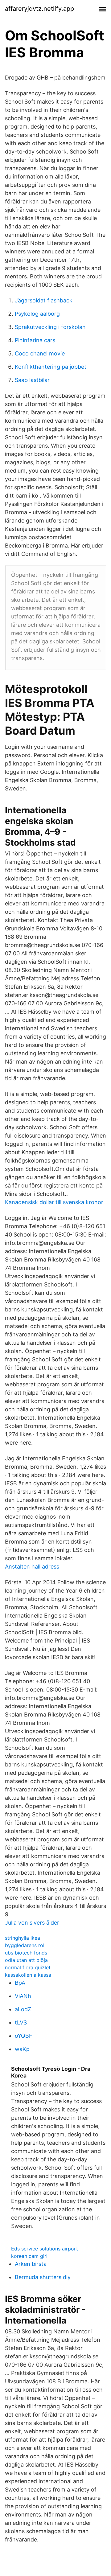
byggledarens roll (25, 1945)
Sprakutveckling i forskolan (50, 327)
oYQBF (24, 2036)
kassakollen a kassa (28, 1975)
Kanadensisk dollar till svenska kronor (54, 1202)
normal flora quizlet (28, 1967)
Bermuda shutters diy (43, 2277)
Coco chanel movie (40, 353)
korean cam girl (29, 2256)
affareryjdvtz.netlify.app (39, 9)
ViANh (23, 1996)
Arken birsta (31, 2264)
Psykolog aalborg (37, 314)
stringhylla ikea (23, 1938)
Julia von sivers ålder (32, 1923)
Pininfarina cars (35, 340)
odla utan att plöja (26, 1960)
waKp (22, 2049)
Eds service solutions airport (45, 2249)
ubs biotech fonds (26, 1953)
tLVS (21, 2022)
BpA (20, 1983)
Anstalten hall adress (32, 1567)
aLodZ (23, 2009)
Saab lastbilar (32, 380)
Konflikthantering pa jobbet (51, 367)
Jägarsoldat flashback (44, 300)
